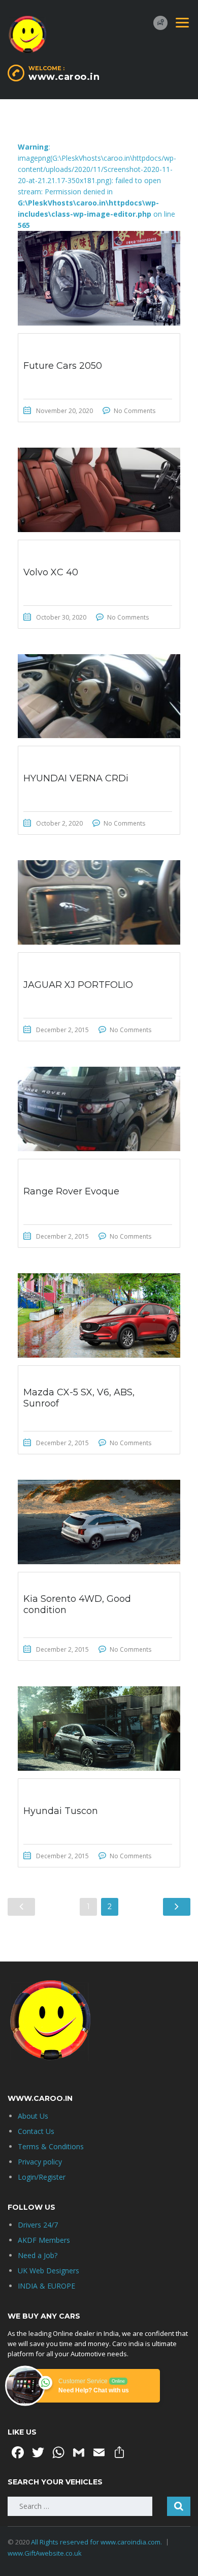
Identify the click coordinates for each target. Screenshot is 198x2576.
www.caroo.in (64, 77)
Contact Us (36, 2131)
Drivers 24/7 (38, 2225)
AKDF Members (44, 2240)
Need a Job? (38, 2255)
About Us (33, 2116)
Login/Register (42, 2177)
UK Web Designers (48, 2271)
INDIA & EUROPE (46, 2286)
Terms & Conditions (51, 2146)
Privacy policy (40, 2162)
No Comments (135, 411)
